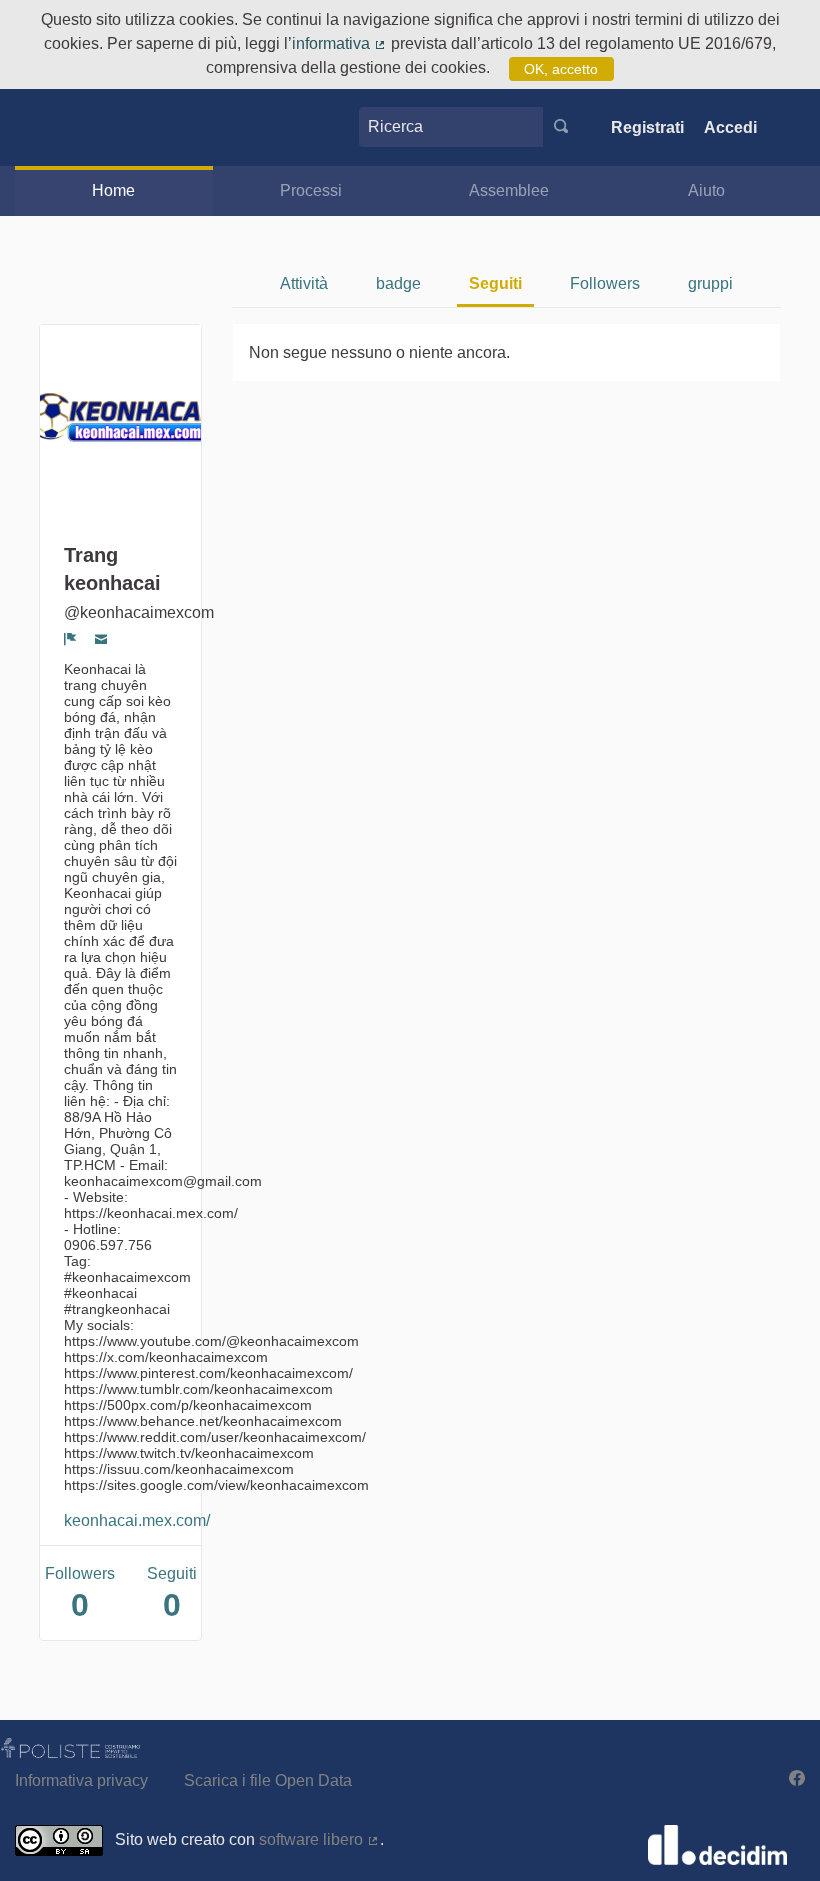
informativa (339, 43)
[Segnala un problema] (70, 639)
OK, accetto (561, 69)
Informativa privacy (81, 1780)
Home (113, 190)
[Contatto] (101, 639)
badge (398, 283)
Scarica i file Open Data (268, 1780)
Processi (311, 190)
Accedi (730, 127)
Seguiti (495, 283)
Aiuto (706, 190)
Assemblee (509, 190)
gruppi (710, 283)
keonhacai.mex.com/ (137, 1520)
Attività (304, 283)
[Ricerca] (561, 127)
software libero (319, 1839)
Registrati (647, 127)
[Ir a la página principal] (53, 127)
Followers (605, 283)
